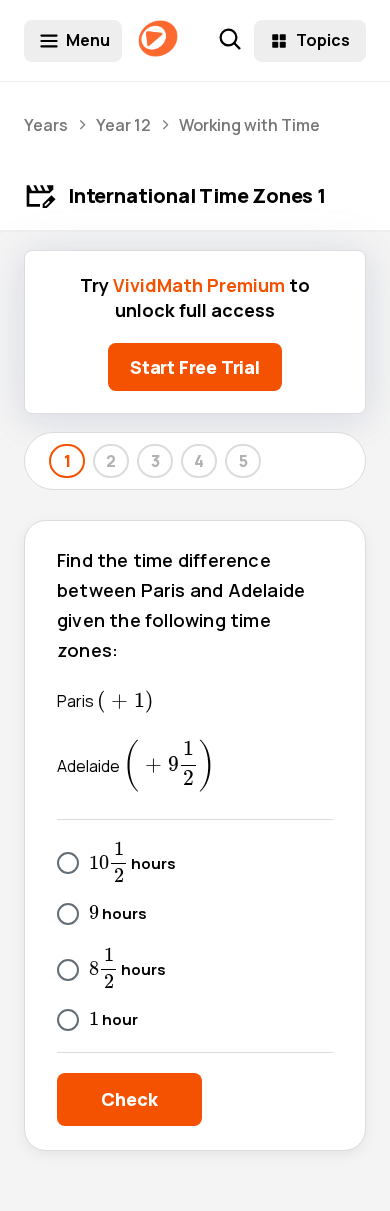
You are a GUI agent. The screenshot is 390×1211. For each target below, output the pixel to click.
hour (113, 1020)
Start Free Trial (195, 367)
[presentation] (125, 702)
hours (132, 862)
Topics (323, 40)
